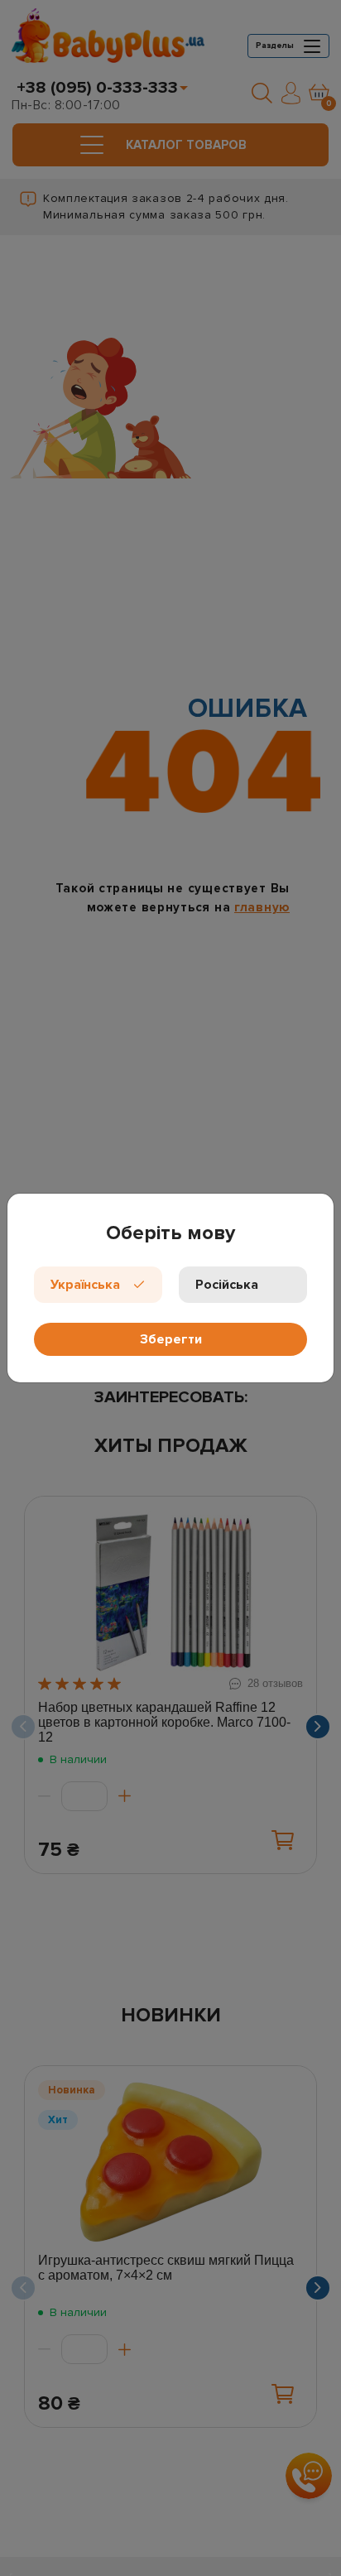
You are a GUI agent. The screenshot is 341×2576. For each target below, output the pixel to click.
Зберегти (171, 1339)
